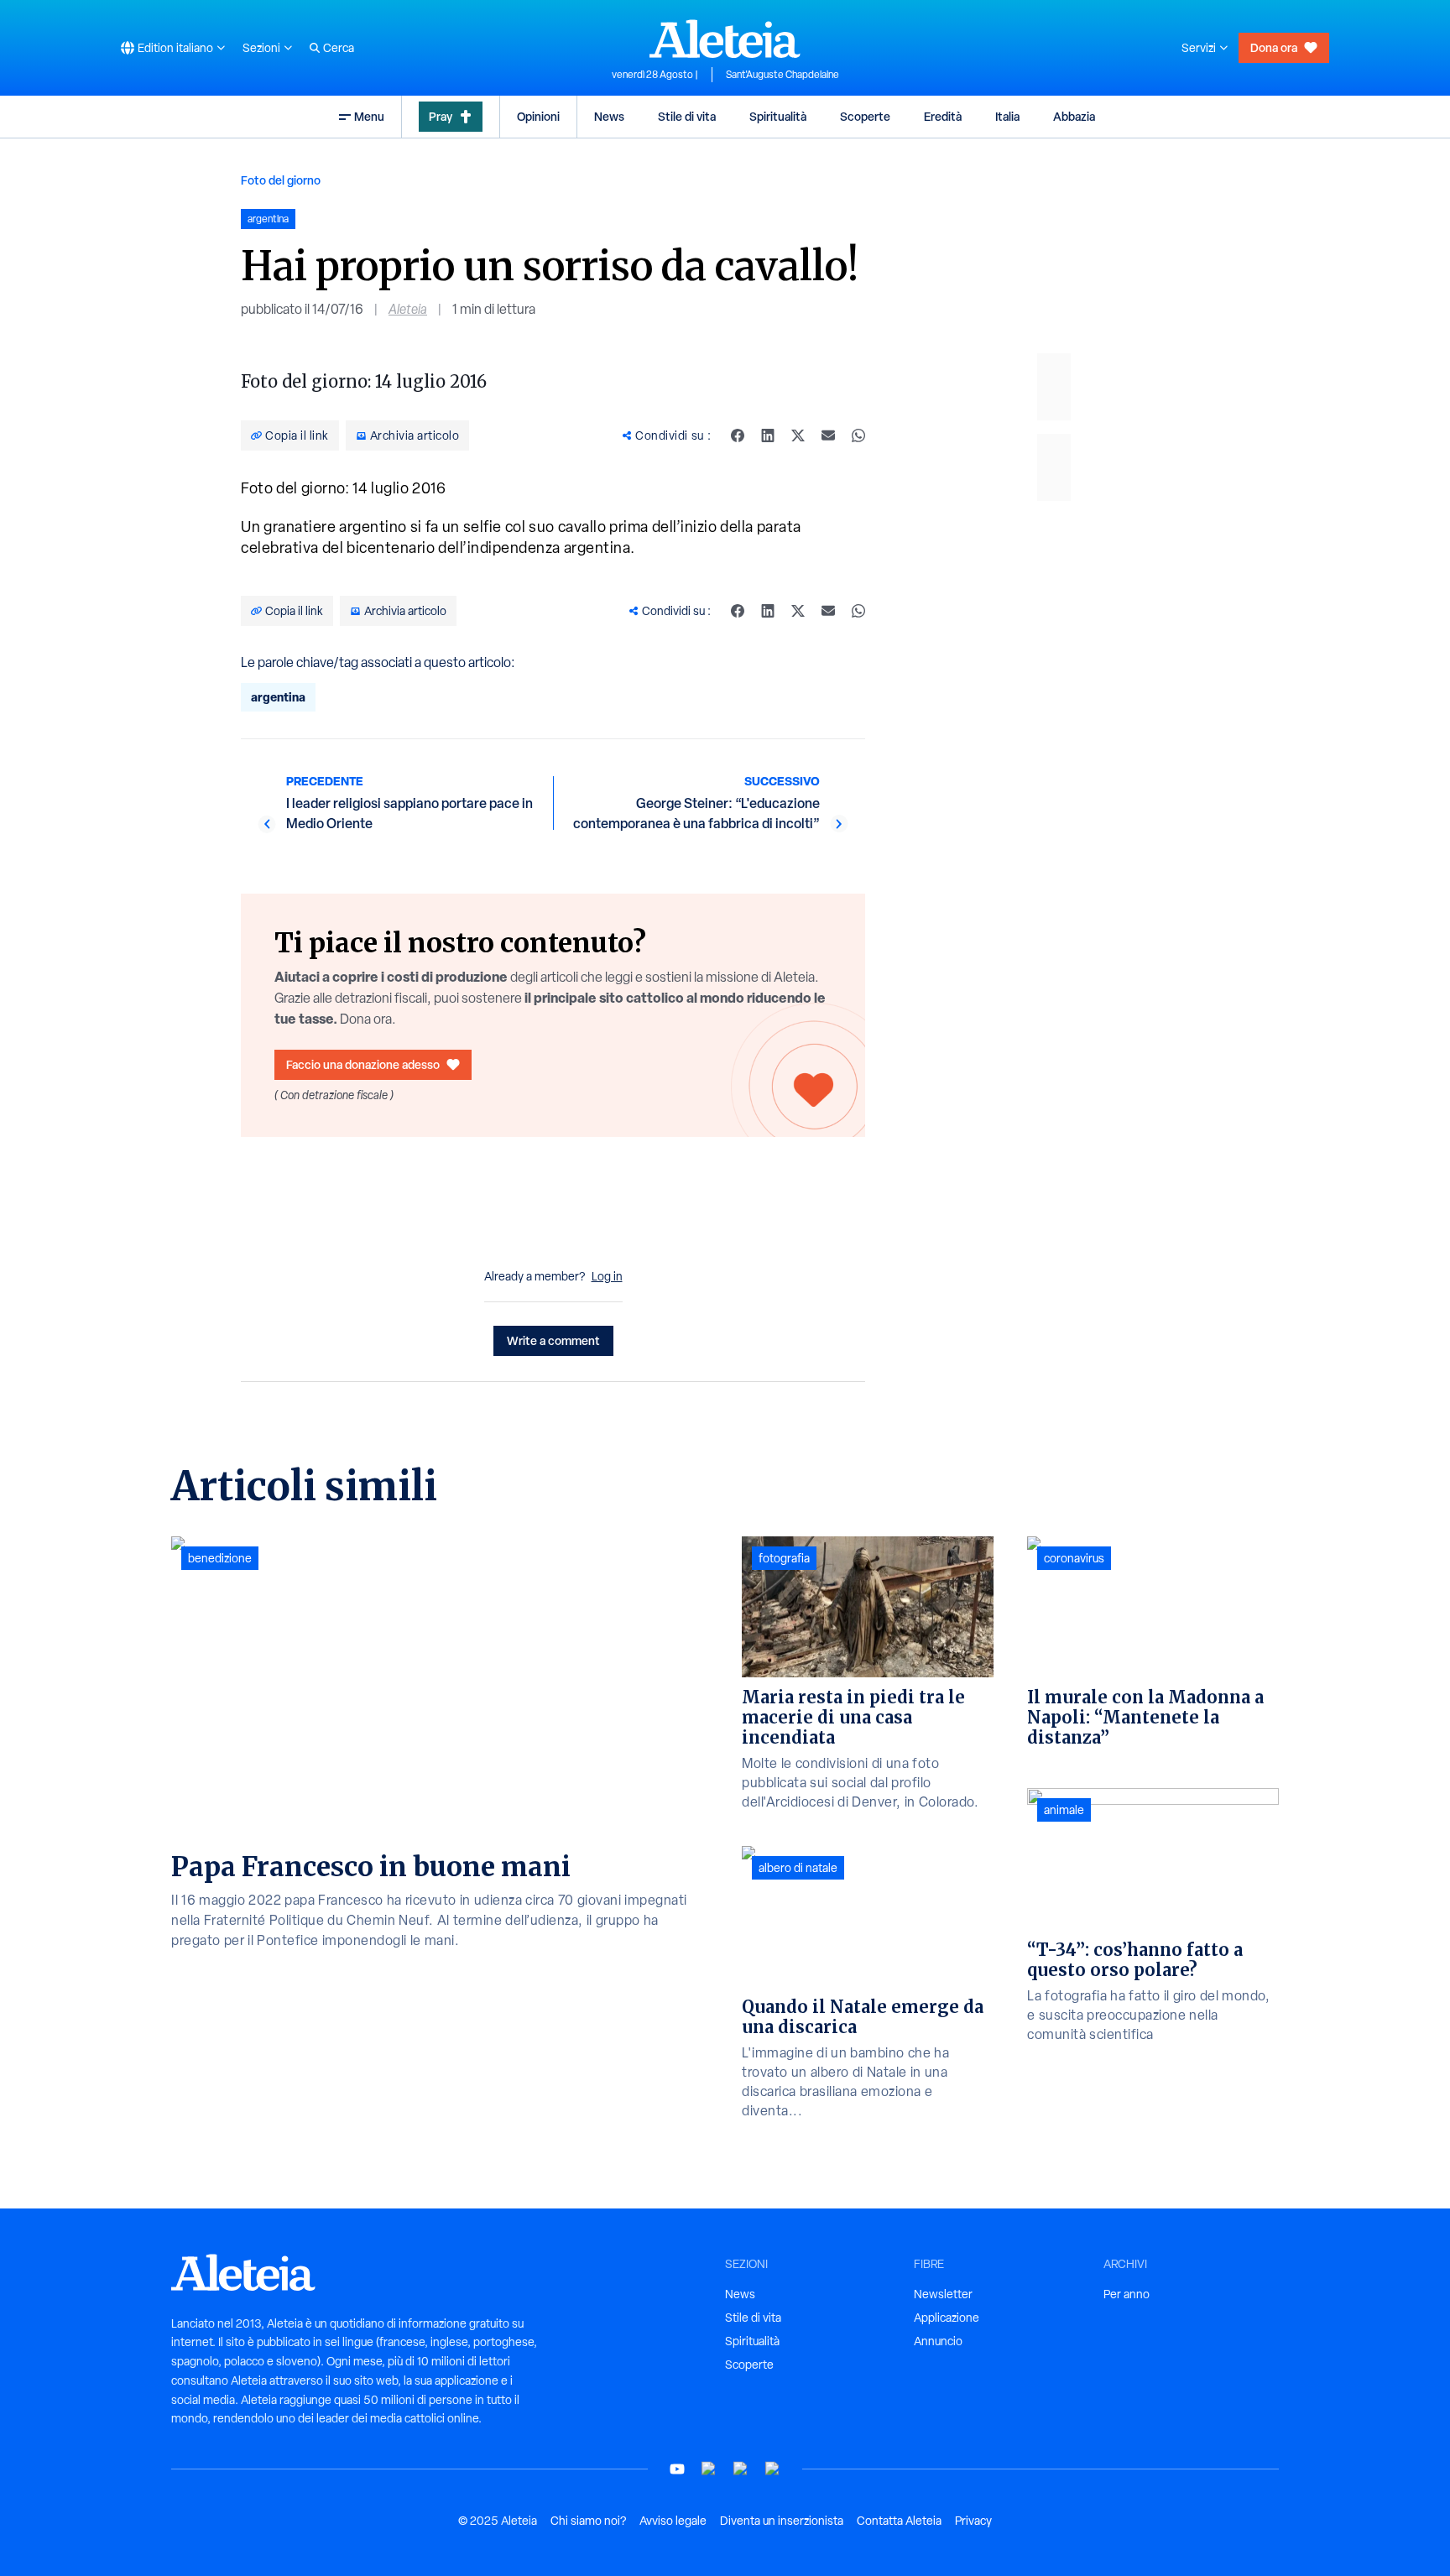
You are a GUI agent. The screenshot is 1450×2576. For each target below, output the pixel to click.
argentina (278, 697)
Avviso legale (673, 2521)
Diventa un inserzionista (782, 2521)
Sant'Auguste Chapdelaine (782, 75)
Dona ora (1274, 47)
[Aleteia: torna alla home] (725, 39)
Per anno (1127, 2294)
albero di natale (798, 1868)
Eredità (943, 116)
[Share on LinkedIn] (768, 435)
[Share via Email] (828, 435)
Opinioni (538, 116)
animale (1064, 1810)
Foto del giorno (281, 180)
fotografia (784, 1558)
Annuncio (938, 2341)
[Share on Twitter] (798, 435)
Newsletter (943, 2294)
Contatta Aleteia (899, 2521)
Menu (369, 116)
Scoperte (865, 116)
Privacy (973, 2521)
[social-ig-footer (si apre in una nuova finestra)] (773, 2469)
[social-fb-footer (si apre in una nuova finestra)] (709, 2469)
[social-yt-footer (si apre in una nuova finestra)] (677, 2469)
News (609, 116)
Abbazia (1074, 116)
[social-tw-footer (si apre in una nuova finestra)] (741, 2469)
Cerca (339, 48)
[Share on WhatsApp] (858, 435)
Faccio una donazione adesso (363, 1064)
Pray (441, 116)
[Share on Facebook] (738, 435)
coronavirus (1074, 1558)
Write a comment (553, 1340)
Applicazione (947, 2318)
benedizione (220, 1558)
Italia (1007, 116)
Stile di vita (687, 116)
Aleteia (408, 309)
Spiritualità (778, 116)
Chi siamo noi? (588, 2521)
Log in (607, 1276)
